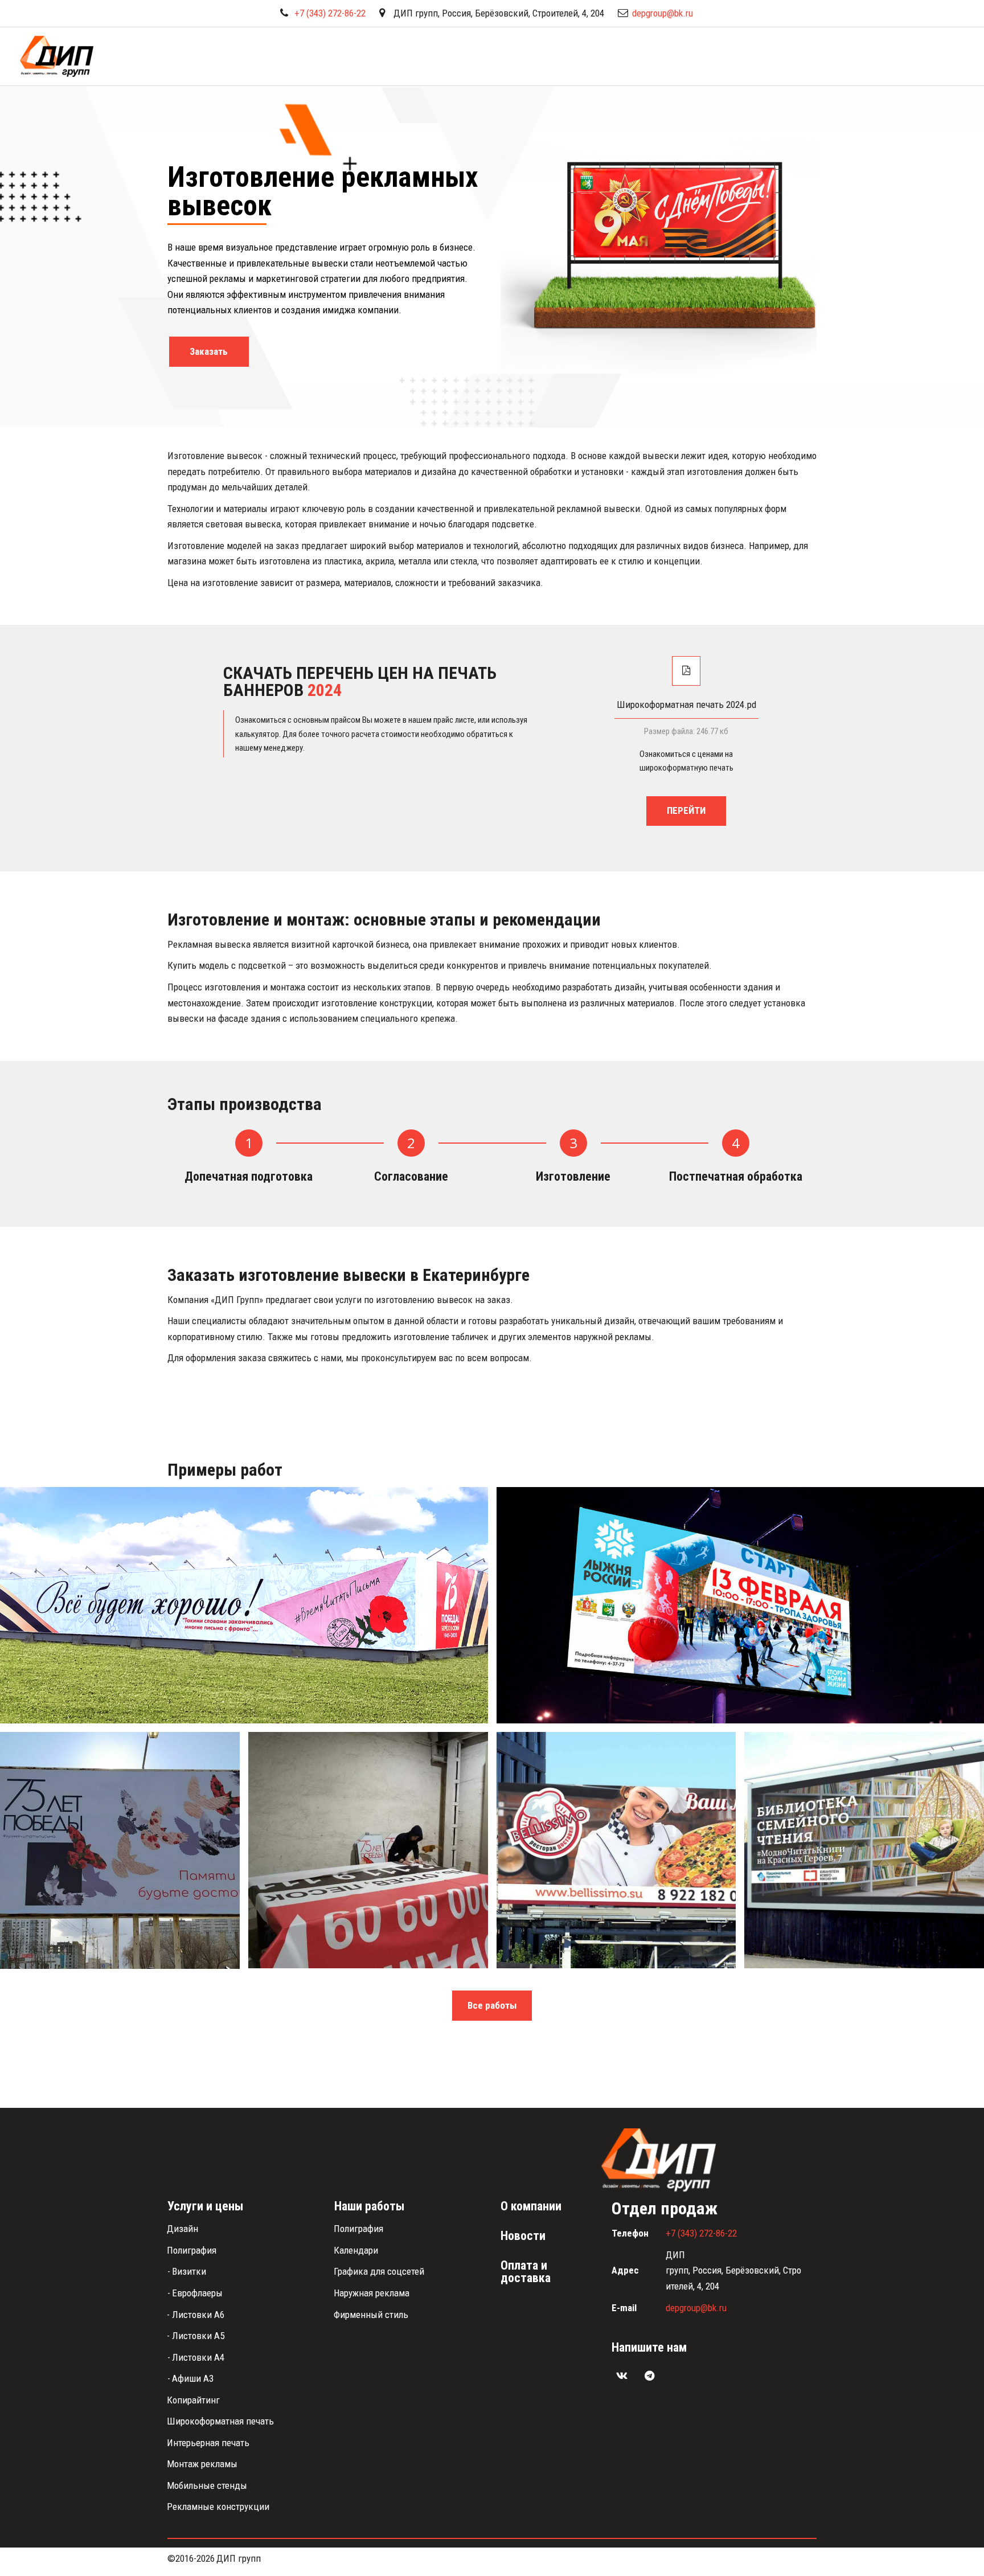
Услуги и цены (562, 56)
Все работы (492, 2005)
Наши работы (711, 56)
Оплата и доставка (801, 56)
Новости (642, 56)
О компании (888, 56)
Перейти (686, 810)
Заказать (209, 351)
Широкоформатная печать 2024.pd (686, 705)
